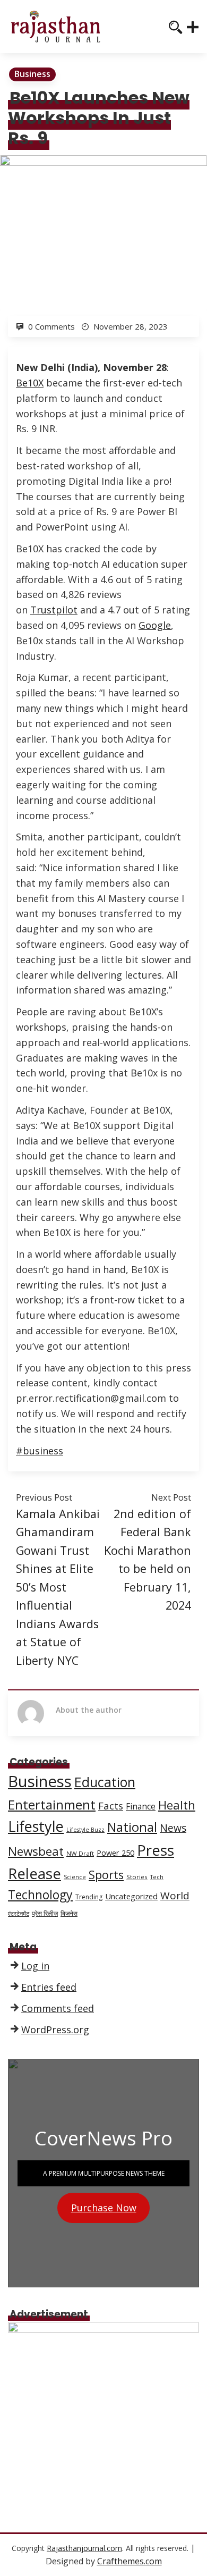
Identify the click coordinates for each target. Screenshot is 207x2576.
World (175, 1896)
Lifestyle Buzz (85, 1830)
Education (105, 1782)
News (173, 1828)
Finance (141, 1807)
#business (40, 1451)
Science (75, 1877)
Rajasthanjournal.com (84, 2548)
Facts (111, 1805)
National (132, 1827)
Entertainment (52, 1804)
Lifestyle (36, 1826)
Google (155, 625)
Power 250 (115, 1853)
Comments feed (58, 2008)
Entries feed (49, 1987)
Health (177, 1805)
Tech (157, 1877)
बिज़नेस (69, 1913)
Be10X (30, 383)
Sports (106, 1875)
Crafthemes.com (130, 2561)
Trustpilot (54, 610)
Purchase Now (104, 2208)
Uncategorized (131, 1896)
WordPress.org (55, 2030)
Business (32, 74)
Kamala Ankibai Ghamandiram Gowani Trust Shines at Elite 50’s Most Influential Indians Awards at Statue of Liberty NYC (58, 1587)
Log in (35, 1966)
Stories (137, 1877)
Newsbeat (36, 1851)
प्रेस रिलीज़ (45, 1913)
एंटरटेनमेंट (19, 1914)
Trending (89, 1897)
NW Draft (80, 1853)
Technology (40, 1895)
